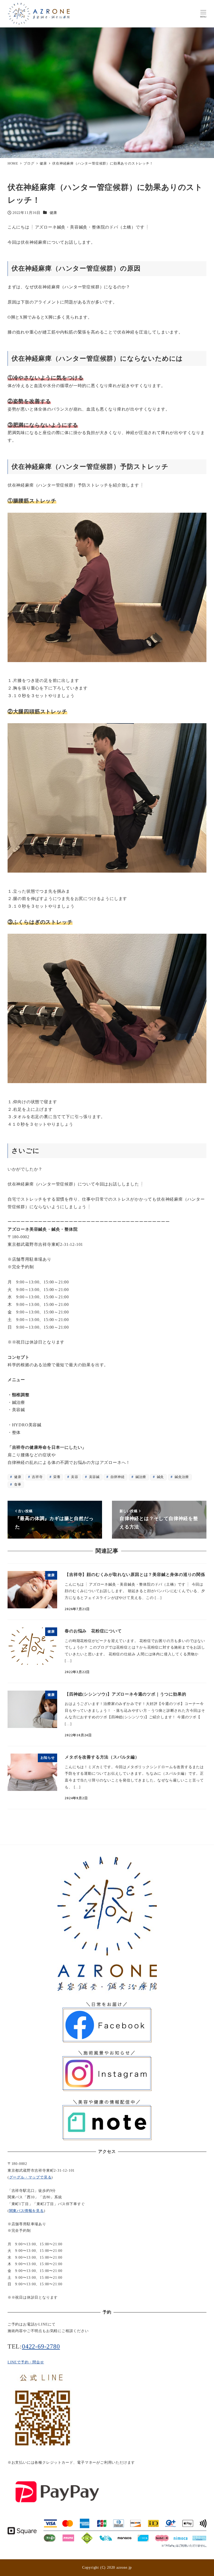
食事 (17, 1485)
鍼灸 (160, 1477)
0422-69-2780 (41, 2346)
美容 (74, 1477)
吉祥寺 (37, 1477)
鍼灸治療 (181, 1477)
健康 (53, 213)
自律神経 (117, 1477)
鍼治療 (140, 1477)
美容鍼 (94, 1477)
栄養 (56, 1477)
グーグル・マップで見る (30, 2177)
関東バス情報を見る (26, 2211)
